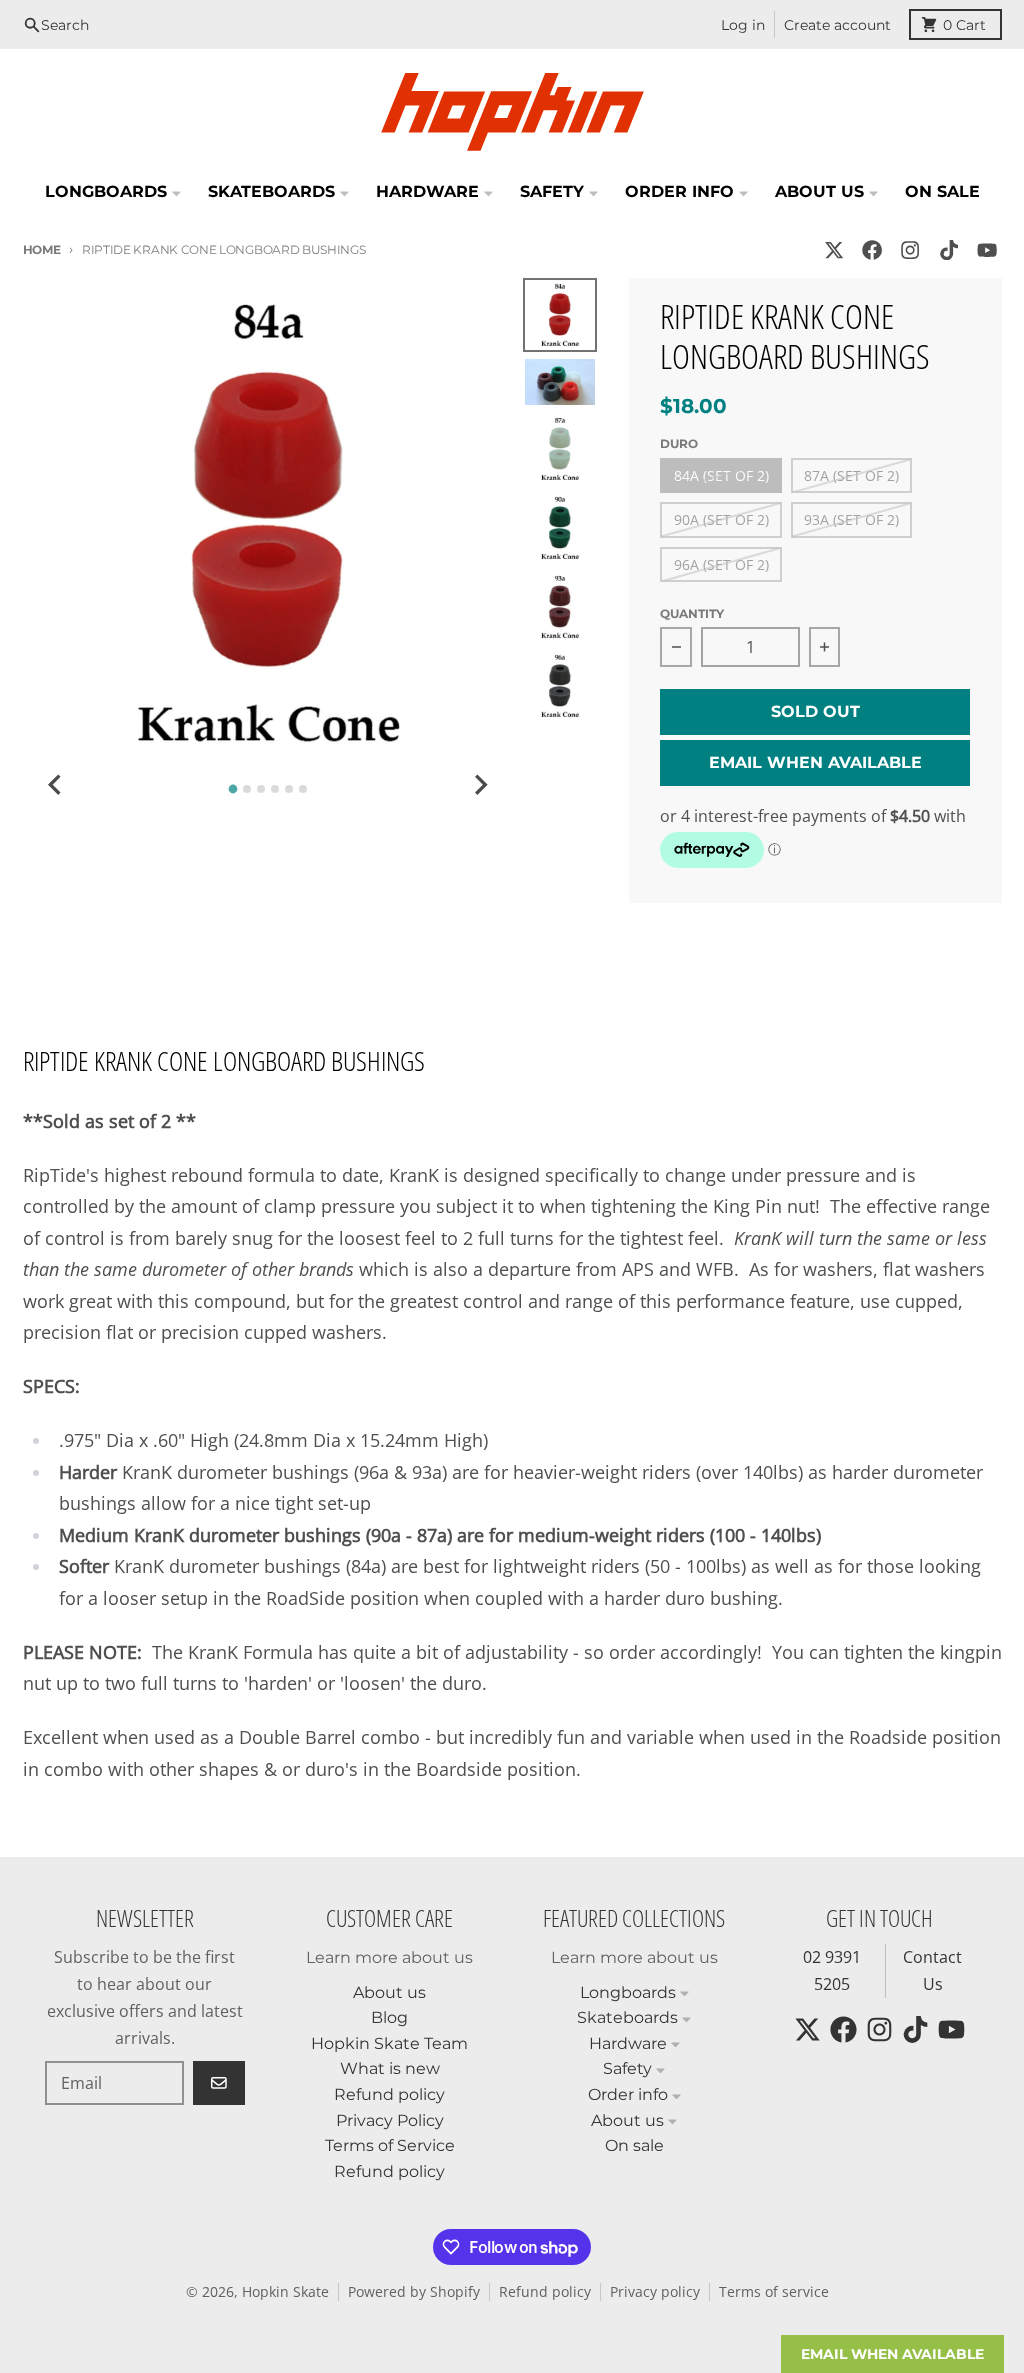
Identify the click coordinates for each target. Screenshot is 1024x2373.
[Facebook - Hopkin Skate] (872, 249)
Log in (743, 25)
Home (42, 249)
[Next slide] (480, 785)
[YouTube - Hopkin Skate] (986, 249)
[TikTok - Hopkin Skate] (948, 249)
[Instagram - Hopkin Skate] (910, 249)
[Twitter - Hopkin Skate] (833, 249)
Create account (837, 25)
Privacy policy (655, 2292)
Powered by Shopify (414, 2292)
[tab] (233, 788)
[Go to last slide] (57, 785)
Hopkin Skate (285, 2292)
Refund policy (545, 2292)
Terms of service (774, 2292)
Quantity (692, 613)
